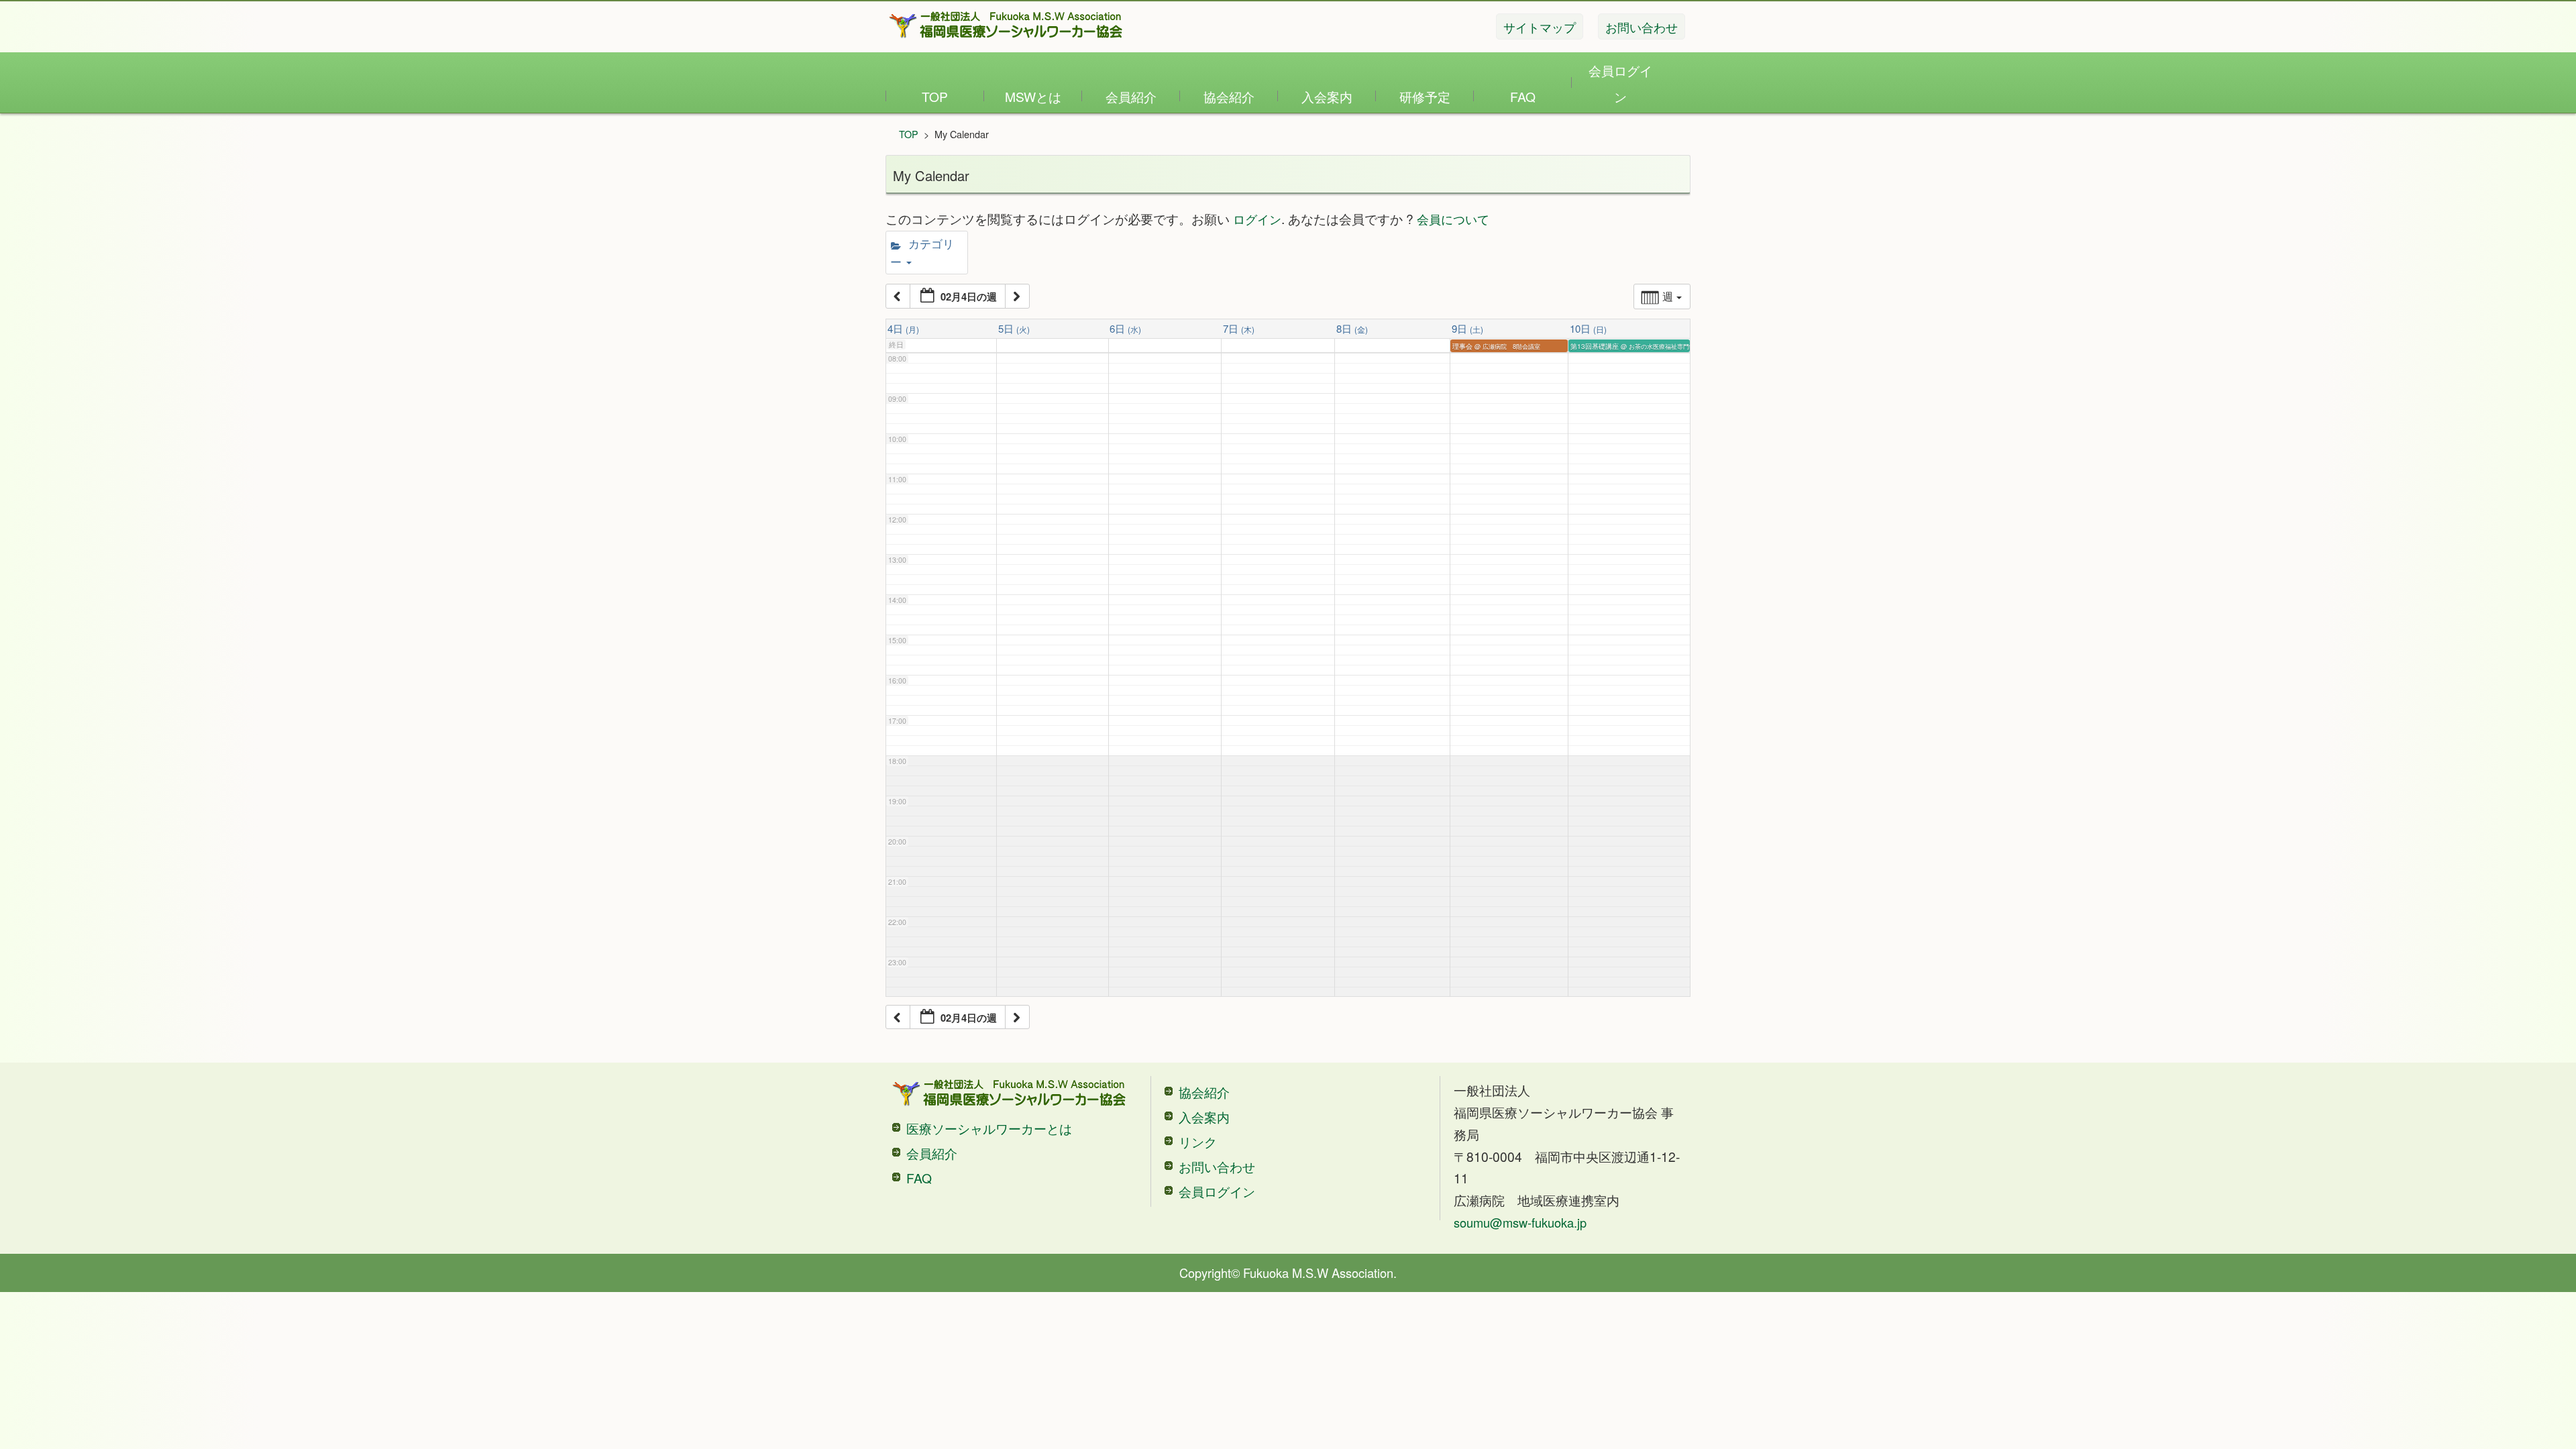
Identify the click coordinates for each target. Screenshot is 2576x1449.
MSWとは (1033, 96)
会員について (1453, 219)
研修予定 (1425, 96)
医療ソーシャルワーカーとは (989, 1128)
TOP (935, 96)
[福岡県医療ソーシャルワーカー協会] (1006, 25)
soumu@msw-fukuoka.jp (1520, 1222)
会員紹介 (1131, 96)
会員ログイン (1620, 83)
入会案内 (1327, 96)
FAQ (1523, 96)
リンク (1198, 1141)
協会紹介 (1229, 96)
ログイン (1257, 219)
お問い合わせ (1217, 1166)
